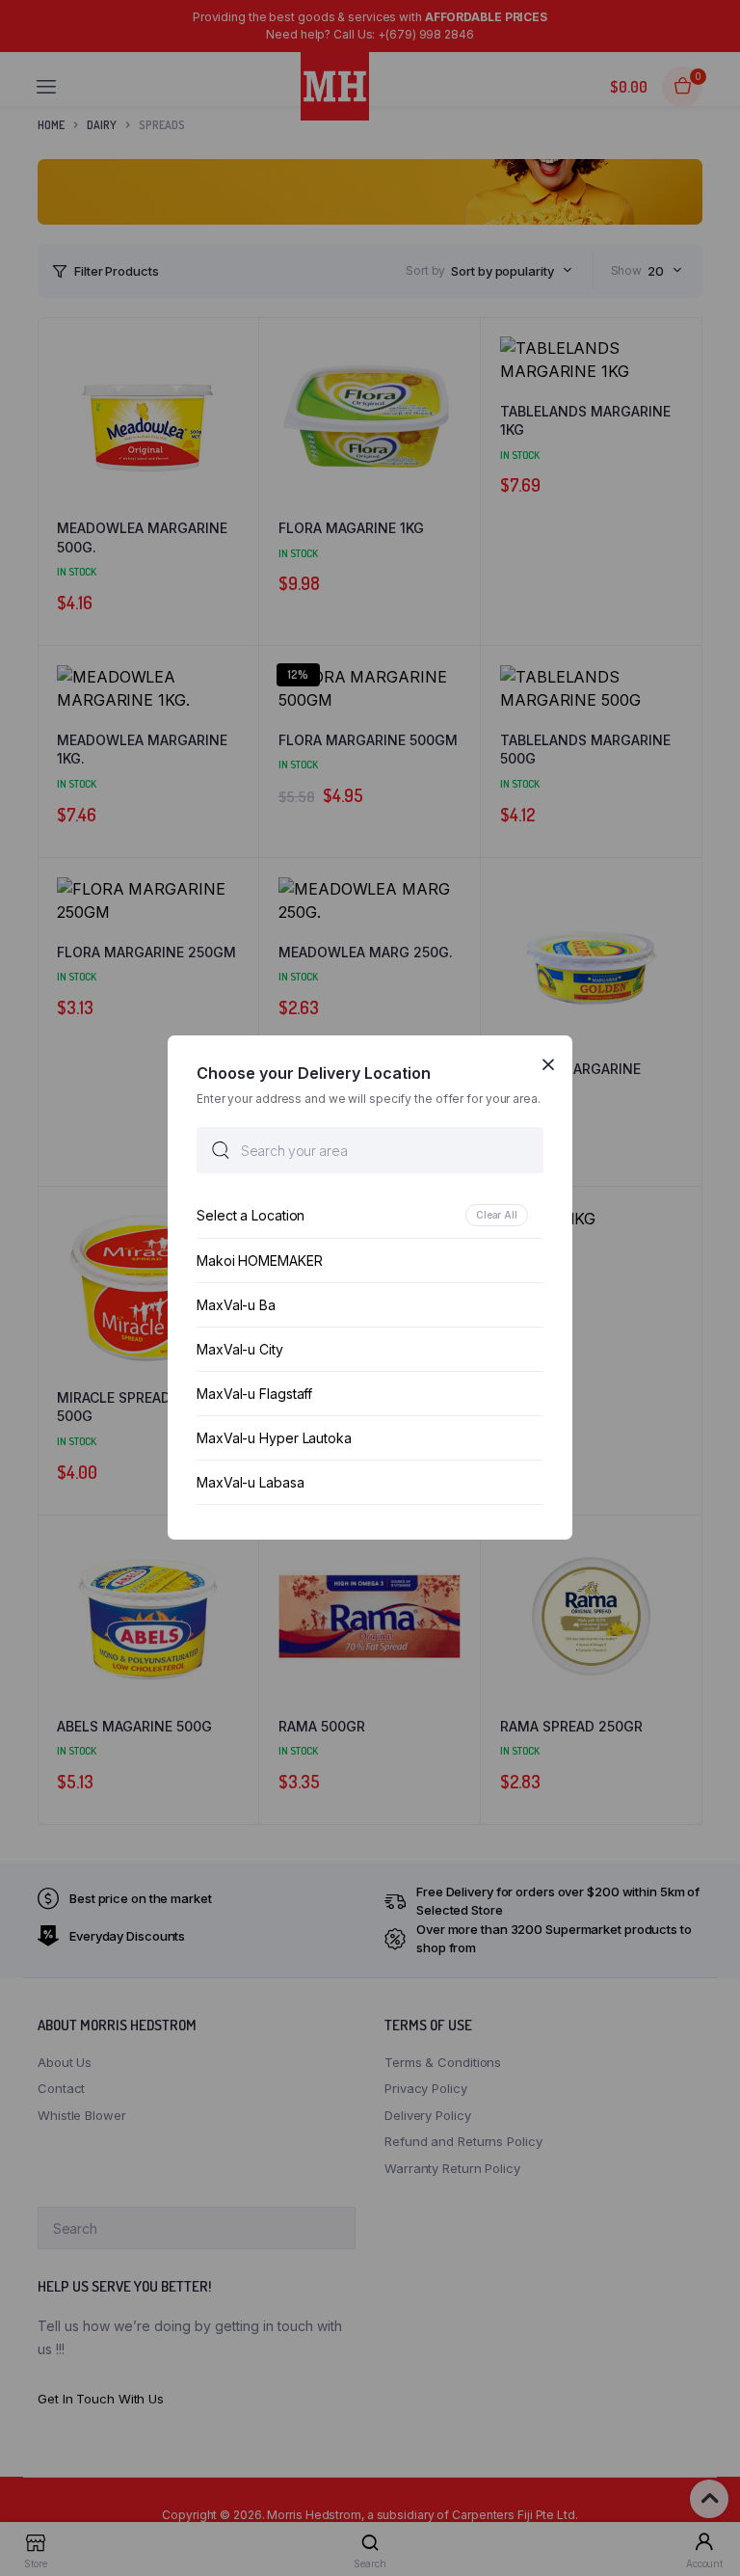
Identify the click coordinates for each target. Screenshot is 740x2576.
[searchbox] (370, 1151)
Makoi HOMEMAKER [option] (260, 1261)
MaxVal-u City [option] (240, 1350)
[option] (370, 1216)
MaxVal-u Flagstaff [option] (254, 1395)
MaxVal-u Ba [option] (236, 1306)
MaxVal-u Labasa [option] (251, 1483)
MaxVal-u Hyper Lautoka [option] (274, 1439)
